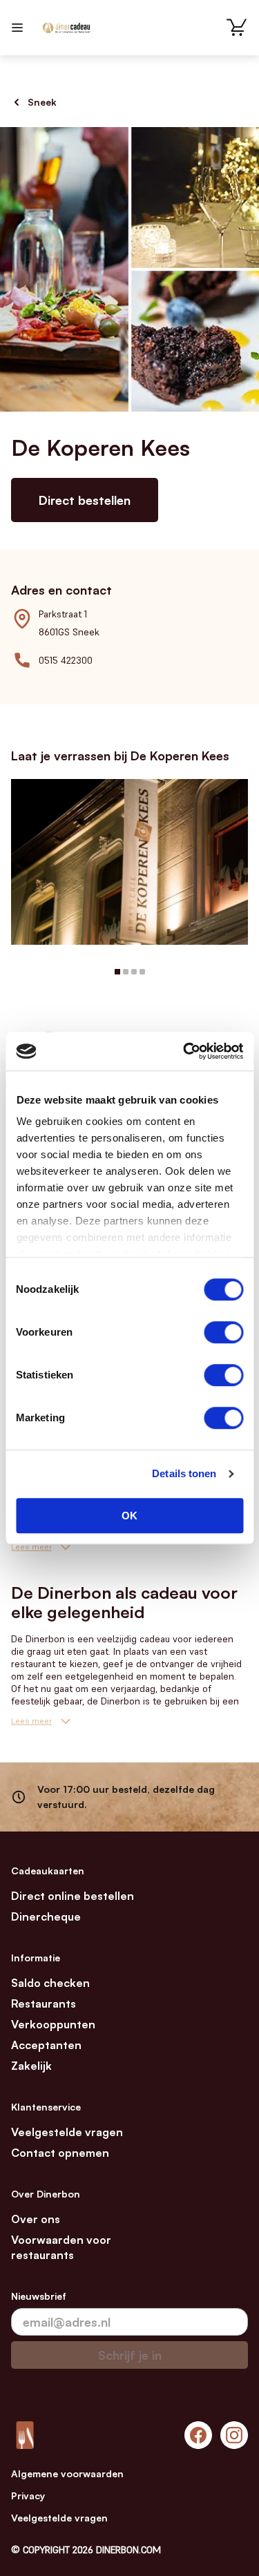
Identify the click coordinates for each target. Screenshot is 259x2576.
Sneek (42, 102)
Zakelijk (31, 2066)
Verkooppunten (53, 2024)
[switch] (223, 1332)
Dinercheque (46, 1916)
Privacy (28, 2496)
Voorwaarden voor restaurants (61, 2247)
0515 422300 (66, 660)
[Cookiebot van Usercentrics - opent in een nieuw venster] (184, 1051)
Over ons (36, 2219)
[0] (237, 28)
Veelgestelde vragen (67, 2132)
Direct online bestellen (73, 1896)
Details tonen (184, 1473)
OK (129, 1516)
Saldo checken (50, 1983)
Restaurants (44, 2003)
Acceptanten (46, 2045)
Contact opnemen (60, 2153)
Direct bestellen (85, 500)
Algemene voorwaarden (67, 2473)
